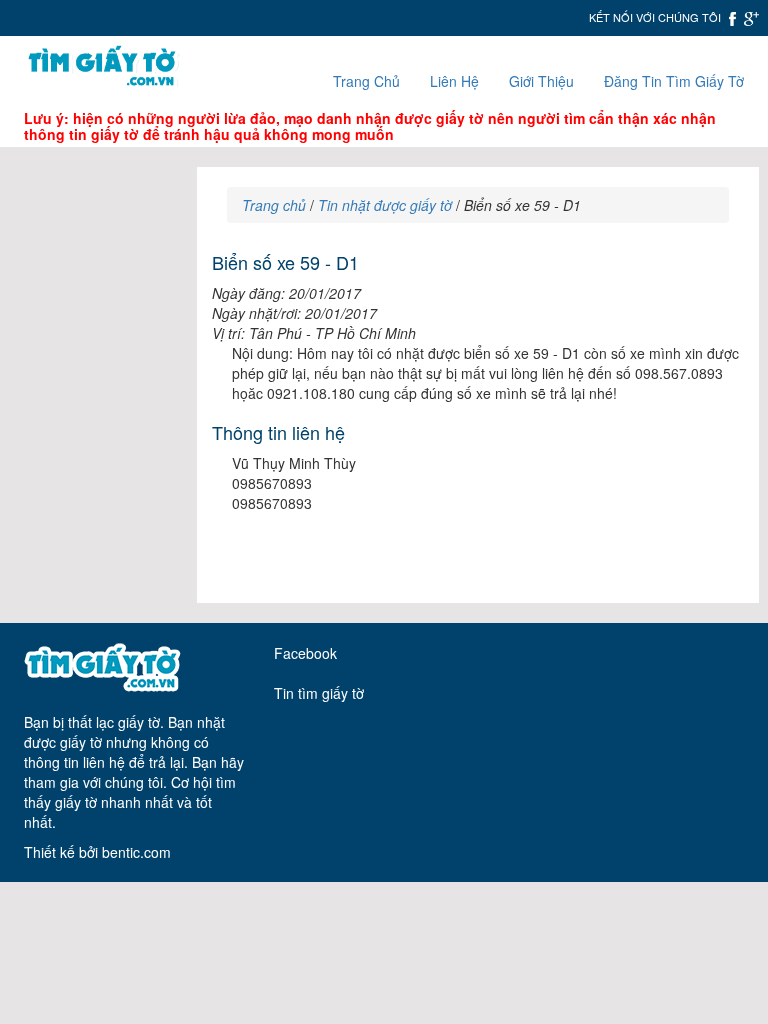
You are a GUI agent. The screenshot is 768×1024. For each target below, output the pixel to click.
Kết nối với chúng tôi (655, 17)
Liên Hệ (454, 81)
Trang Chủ (366, 81)
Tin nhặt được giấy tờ (385, 205)
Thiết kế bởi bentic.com (97, 852)
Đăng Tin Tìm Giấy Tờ (674, 81)
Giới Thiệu (541, 81)
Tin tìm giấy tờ (319, 693)
